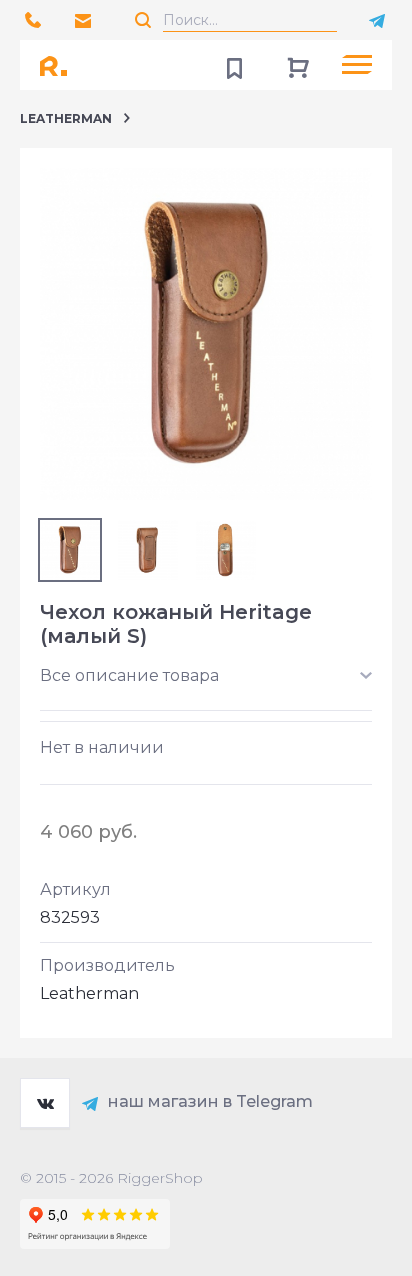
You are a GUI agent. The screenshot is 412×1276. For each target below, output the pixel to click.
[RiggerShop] (60, 65)
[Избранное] (234, 65)
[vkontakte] (45, 1103)
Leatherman (66, 118)
